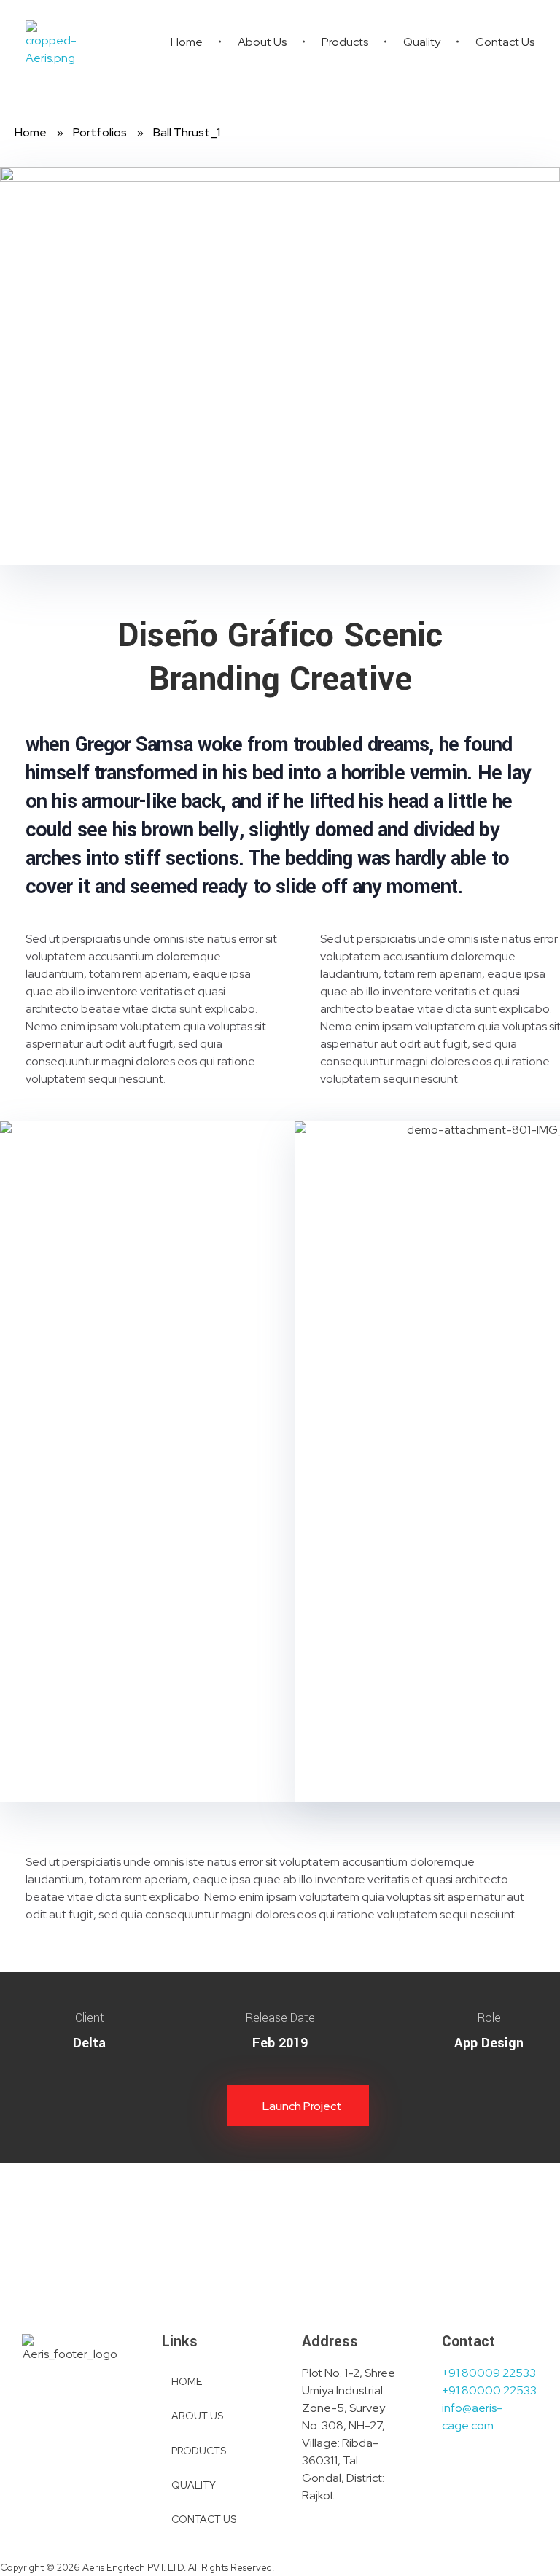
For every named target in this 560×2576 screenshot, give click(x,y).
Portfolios (100, 132)
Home (31, 132)
